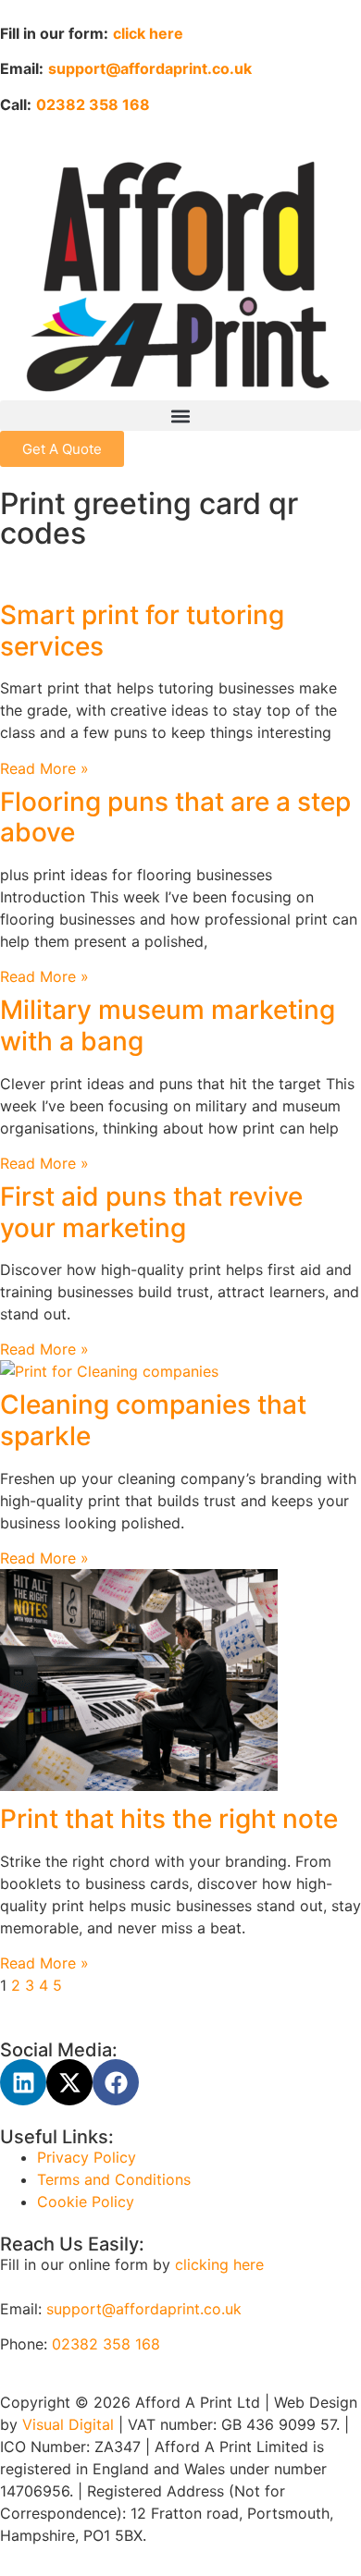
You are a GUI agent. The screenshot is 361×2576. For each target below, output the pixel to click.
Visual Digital (70, 2424)
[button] (180, 416)
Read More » (44, 768)
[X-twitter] (69, 2082)
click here (148, 33)
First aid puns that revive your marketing (151, 1212)
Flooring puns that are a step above (175, 817)
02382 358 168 (106, 2344)
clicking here (219, 2264)
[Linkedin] (23, 2082)
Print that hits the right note (169, 1819)
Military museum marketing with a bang (168, 1025)
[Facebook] (116, 2082)
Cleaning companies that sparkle (153, 1420)
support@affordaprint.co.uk (144, 2309)
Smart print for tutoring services (142, 631)
